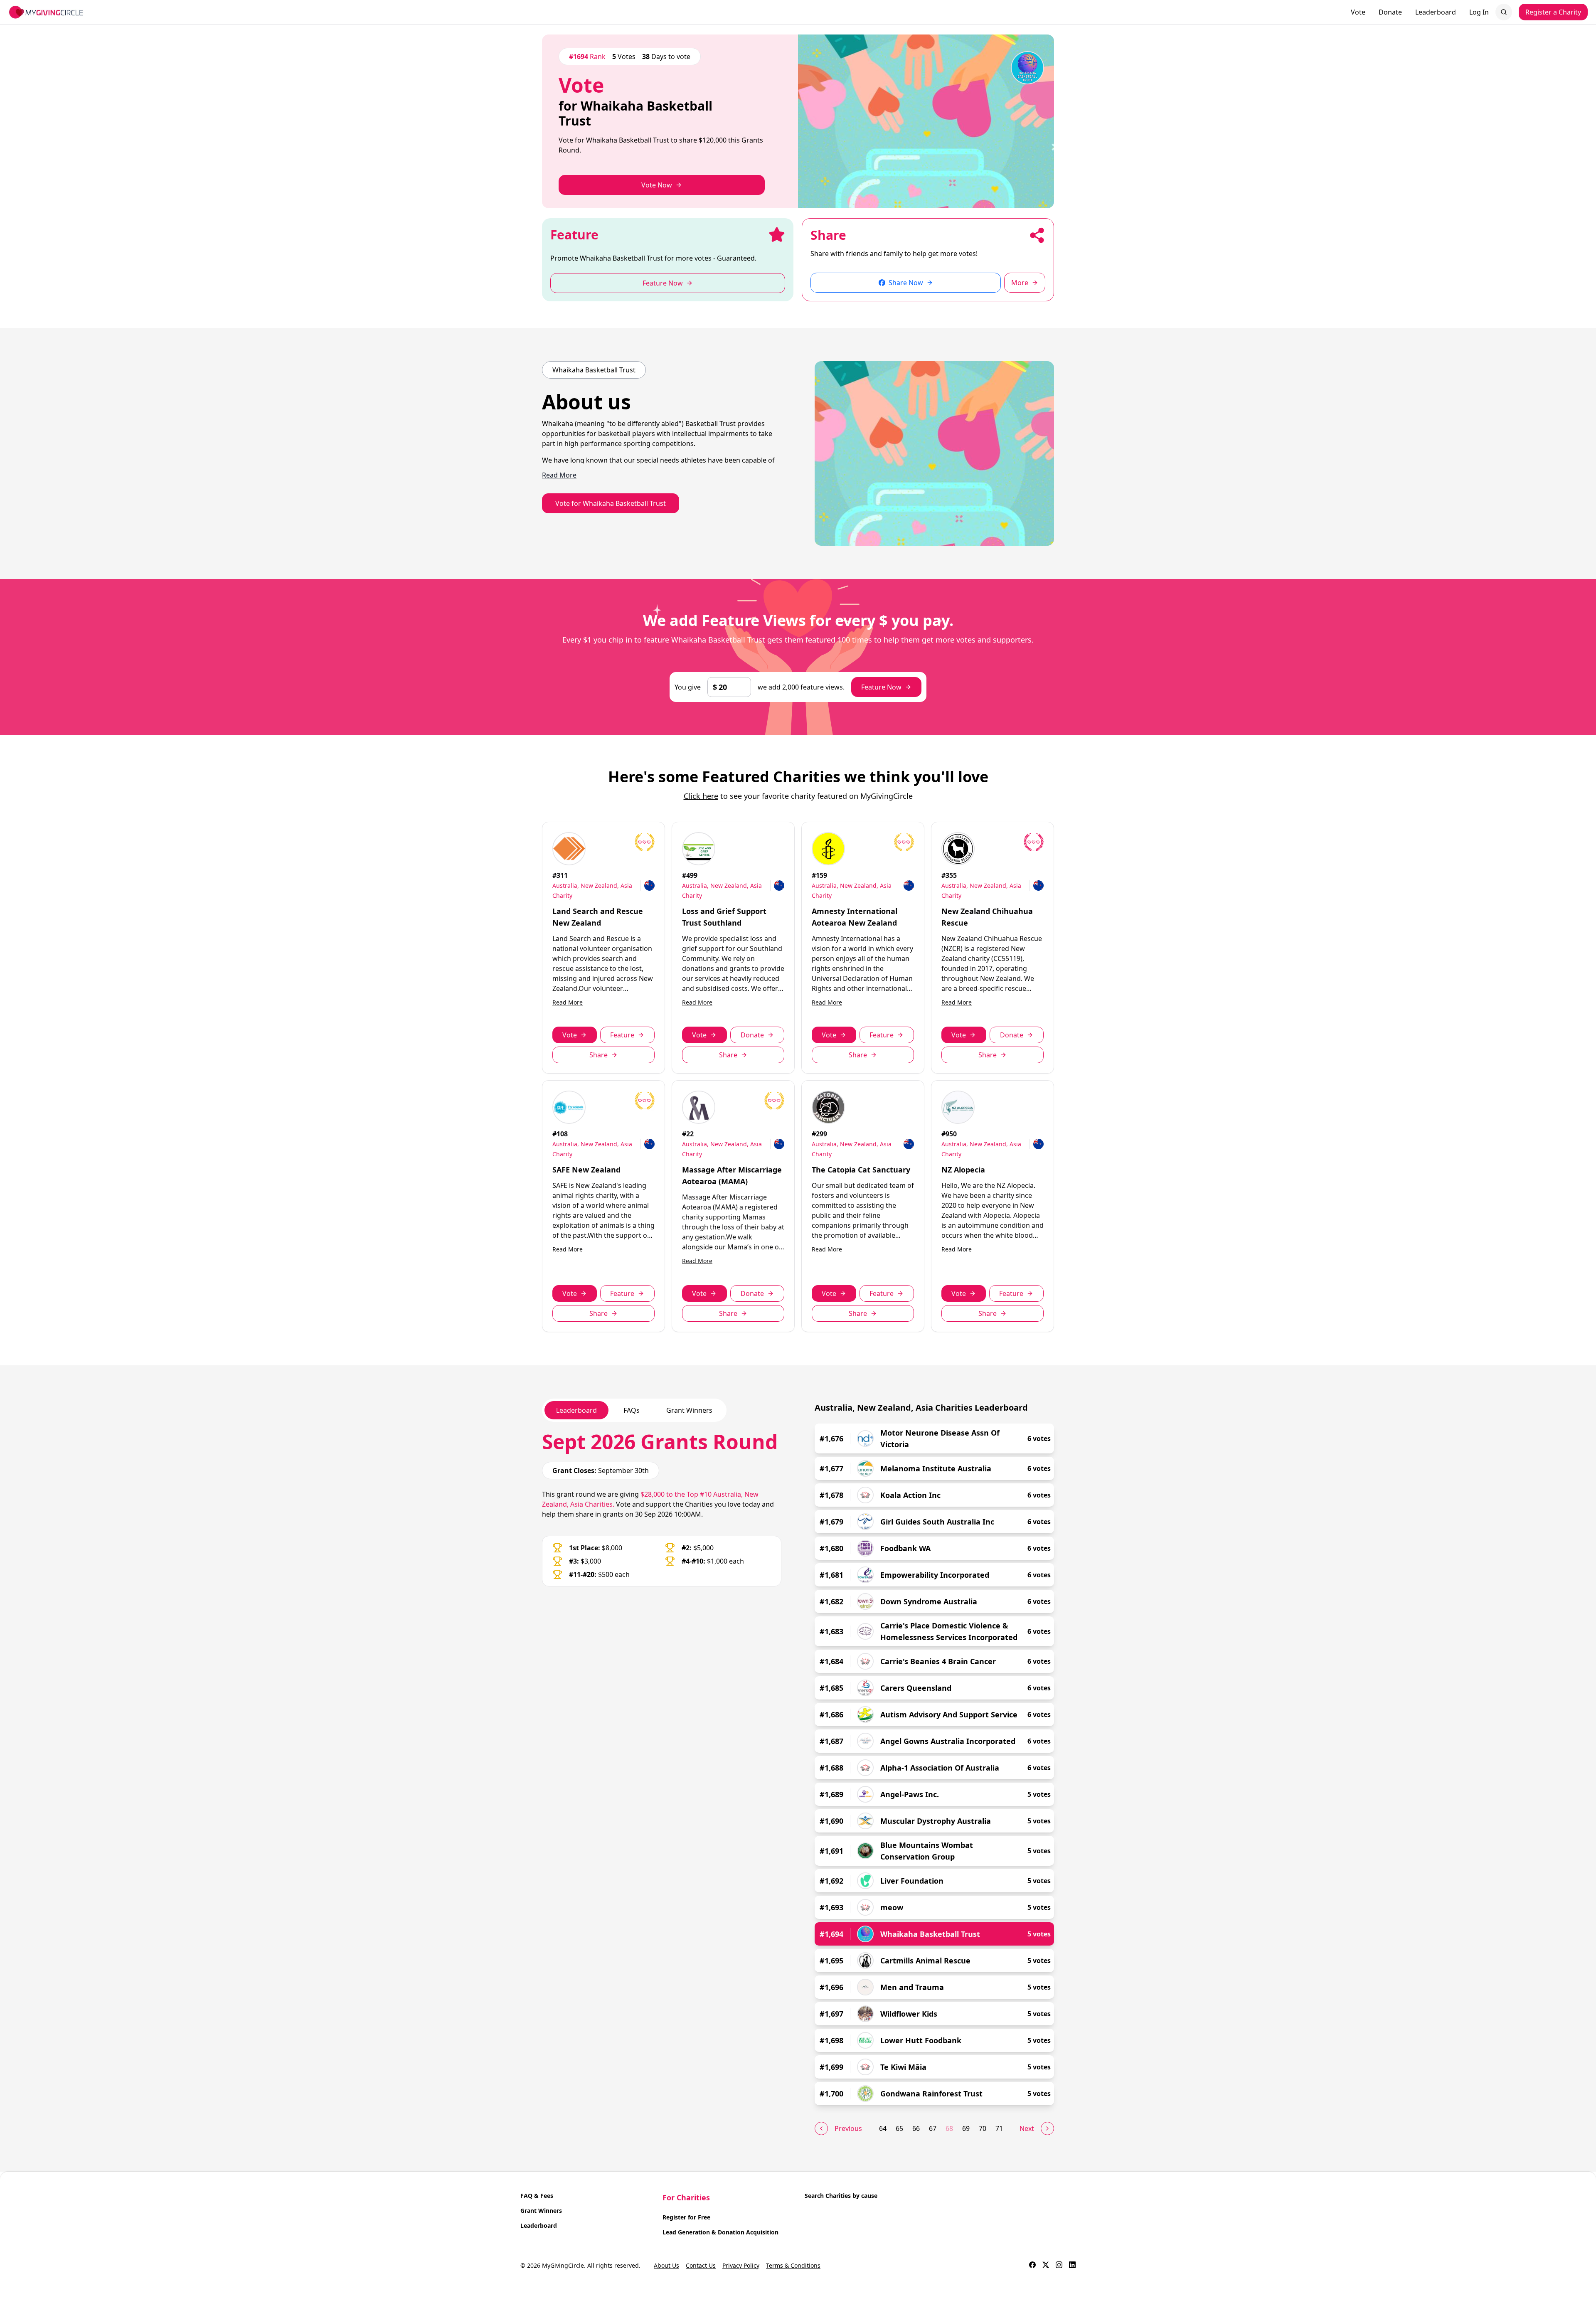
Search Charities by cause (841, 2196)
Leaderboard (1436, 12)
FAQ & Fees (537, 2196)
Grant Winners (541, 2211)
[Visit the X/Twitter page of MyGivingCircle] (1046, 2266)
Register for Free (686, 2217)
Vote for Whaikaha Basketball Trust (611, 503)
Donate (1390, 12)
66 (916, 2128)
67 (933, 2128)
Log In (1479, 12)
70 (983, 2128)
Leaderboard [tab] (576, 1410)
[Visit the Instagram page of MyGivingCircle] (1059, 2266)
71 (999, 2128)
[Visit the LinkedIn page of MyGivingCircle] (1072, 2266)
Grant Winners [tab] (689, 1410)
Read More (568, 1002)
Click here (701, 796)
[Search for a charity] (1504, 12)
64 (883, 2128)
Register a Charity (1553, 12)
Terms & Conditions (793, 2265)
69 (966, 2128)
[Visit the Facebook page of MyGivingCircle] (1032, 2266)
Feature (622, 1035)
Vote (1358, 12)
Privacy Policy (741, 2265)
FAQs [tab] (632, 1410)
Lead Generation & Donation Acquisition (720, 2232)
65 (899, 2128)
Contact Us (701, 2265)
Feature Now (881, 687)
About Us (666, 2265)
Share (598, 1055)
